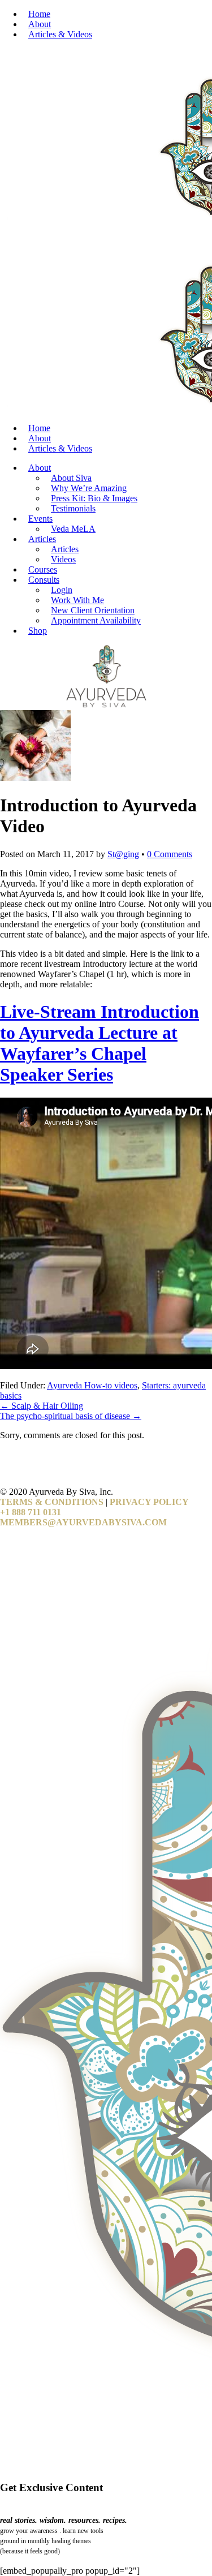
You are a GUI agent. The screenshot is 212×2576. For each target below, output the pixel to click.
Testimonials (73, 508)
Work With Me (77, 600)
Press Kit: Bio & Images (94, 498)
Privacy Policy (149, 1502)
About (40, 24)
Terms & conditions (52, 1502)
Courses (43, 569)
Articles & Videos (60, 34)
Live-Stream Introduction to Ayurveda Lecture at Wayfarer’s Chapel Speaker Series (99, 1043)
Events (40, 519)
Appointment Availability (96, 620)
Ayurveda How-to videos (92, 1385)
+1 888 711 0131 (31, 1512)
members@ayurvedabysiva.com (83, 1522)
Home (39, 14)
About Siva (71, 478)
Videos (63, 559)
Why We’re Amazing (89, 488)
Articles (42, 539)
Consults (44, 580)
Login (62, 590)
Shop (38, 631)
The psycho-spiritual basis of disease (71, 1416)
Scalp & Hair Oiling (42, 1406)
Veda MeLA (73, 529)
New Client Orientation (93, 610)
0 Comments (170, 854)
